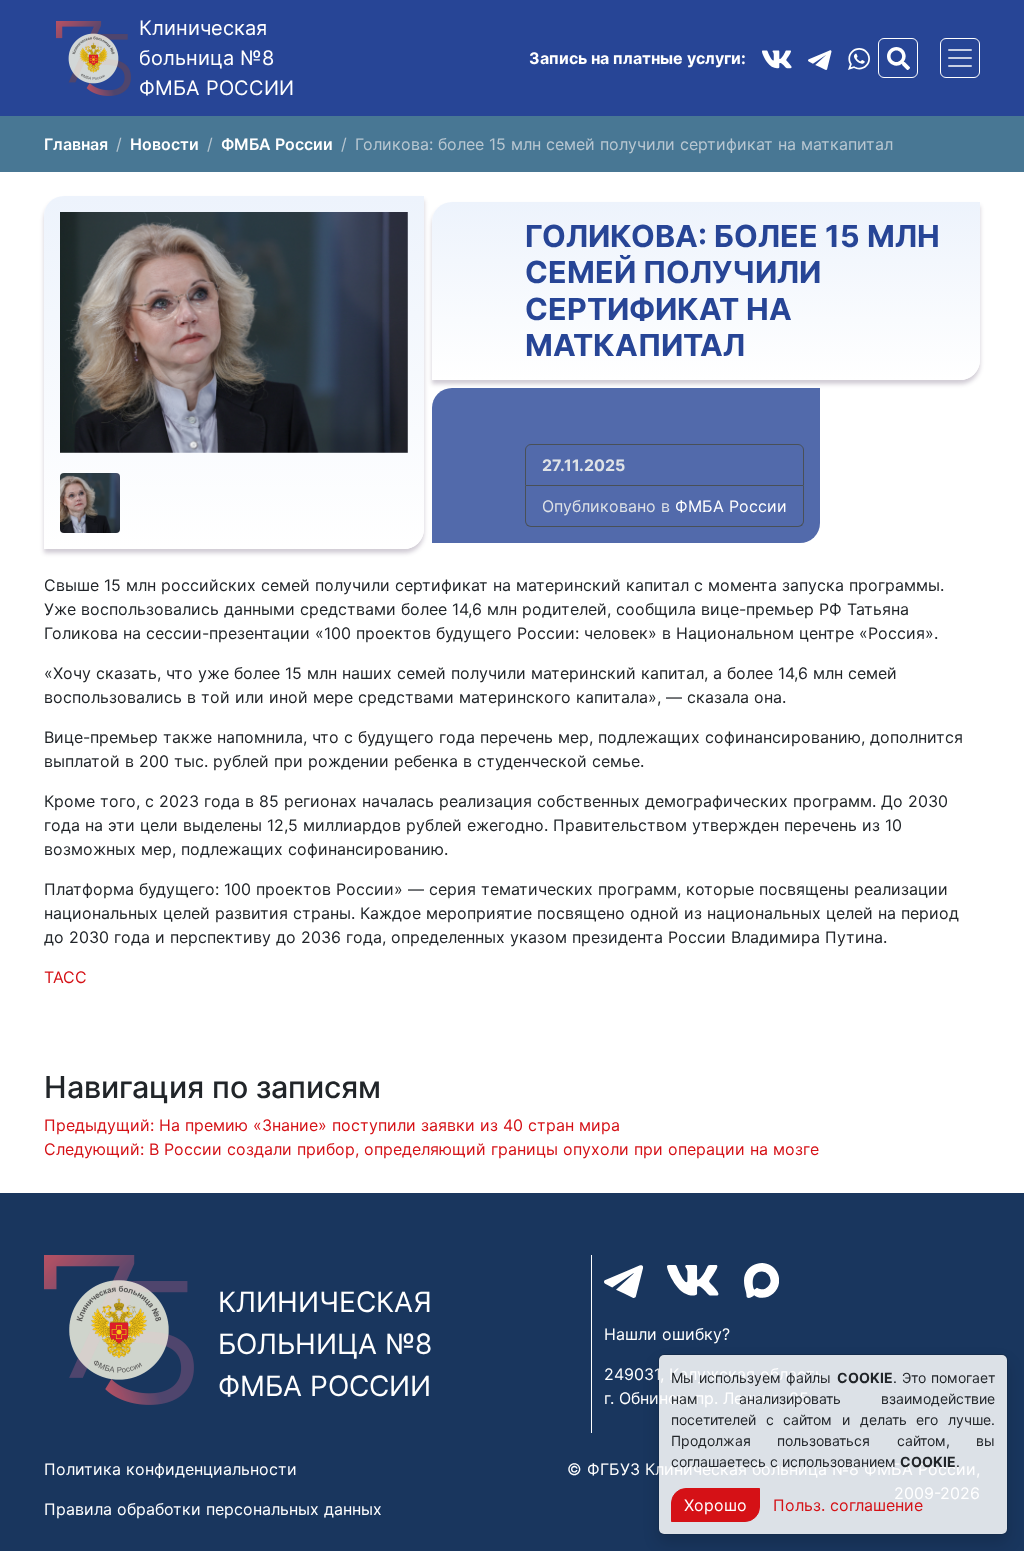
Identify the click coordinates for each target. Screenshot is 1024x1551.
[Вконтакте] (777, 58)
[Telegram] (820, 58)
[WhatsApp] (859, 58)
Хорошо (715, 1505)
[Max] (761, 1280)
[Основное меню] (960, 58)
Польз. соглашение (848, 1505)
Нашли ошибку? (667, 1334)
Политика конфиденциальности (170, 1469)
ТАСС (65, 977)
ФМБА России (731, 506)
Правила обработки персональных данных (213, 1509)
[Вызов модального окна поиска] (898, 58)
